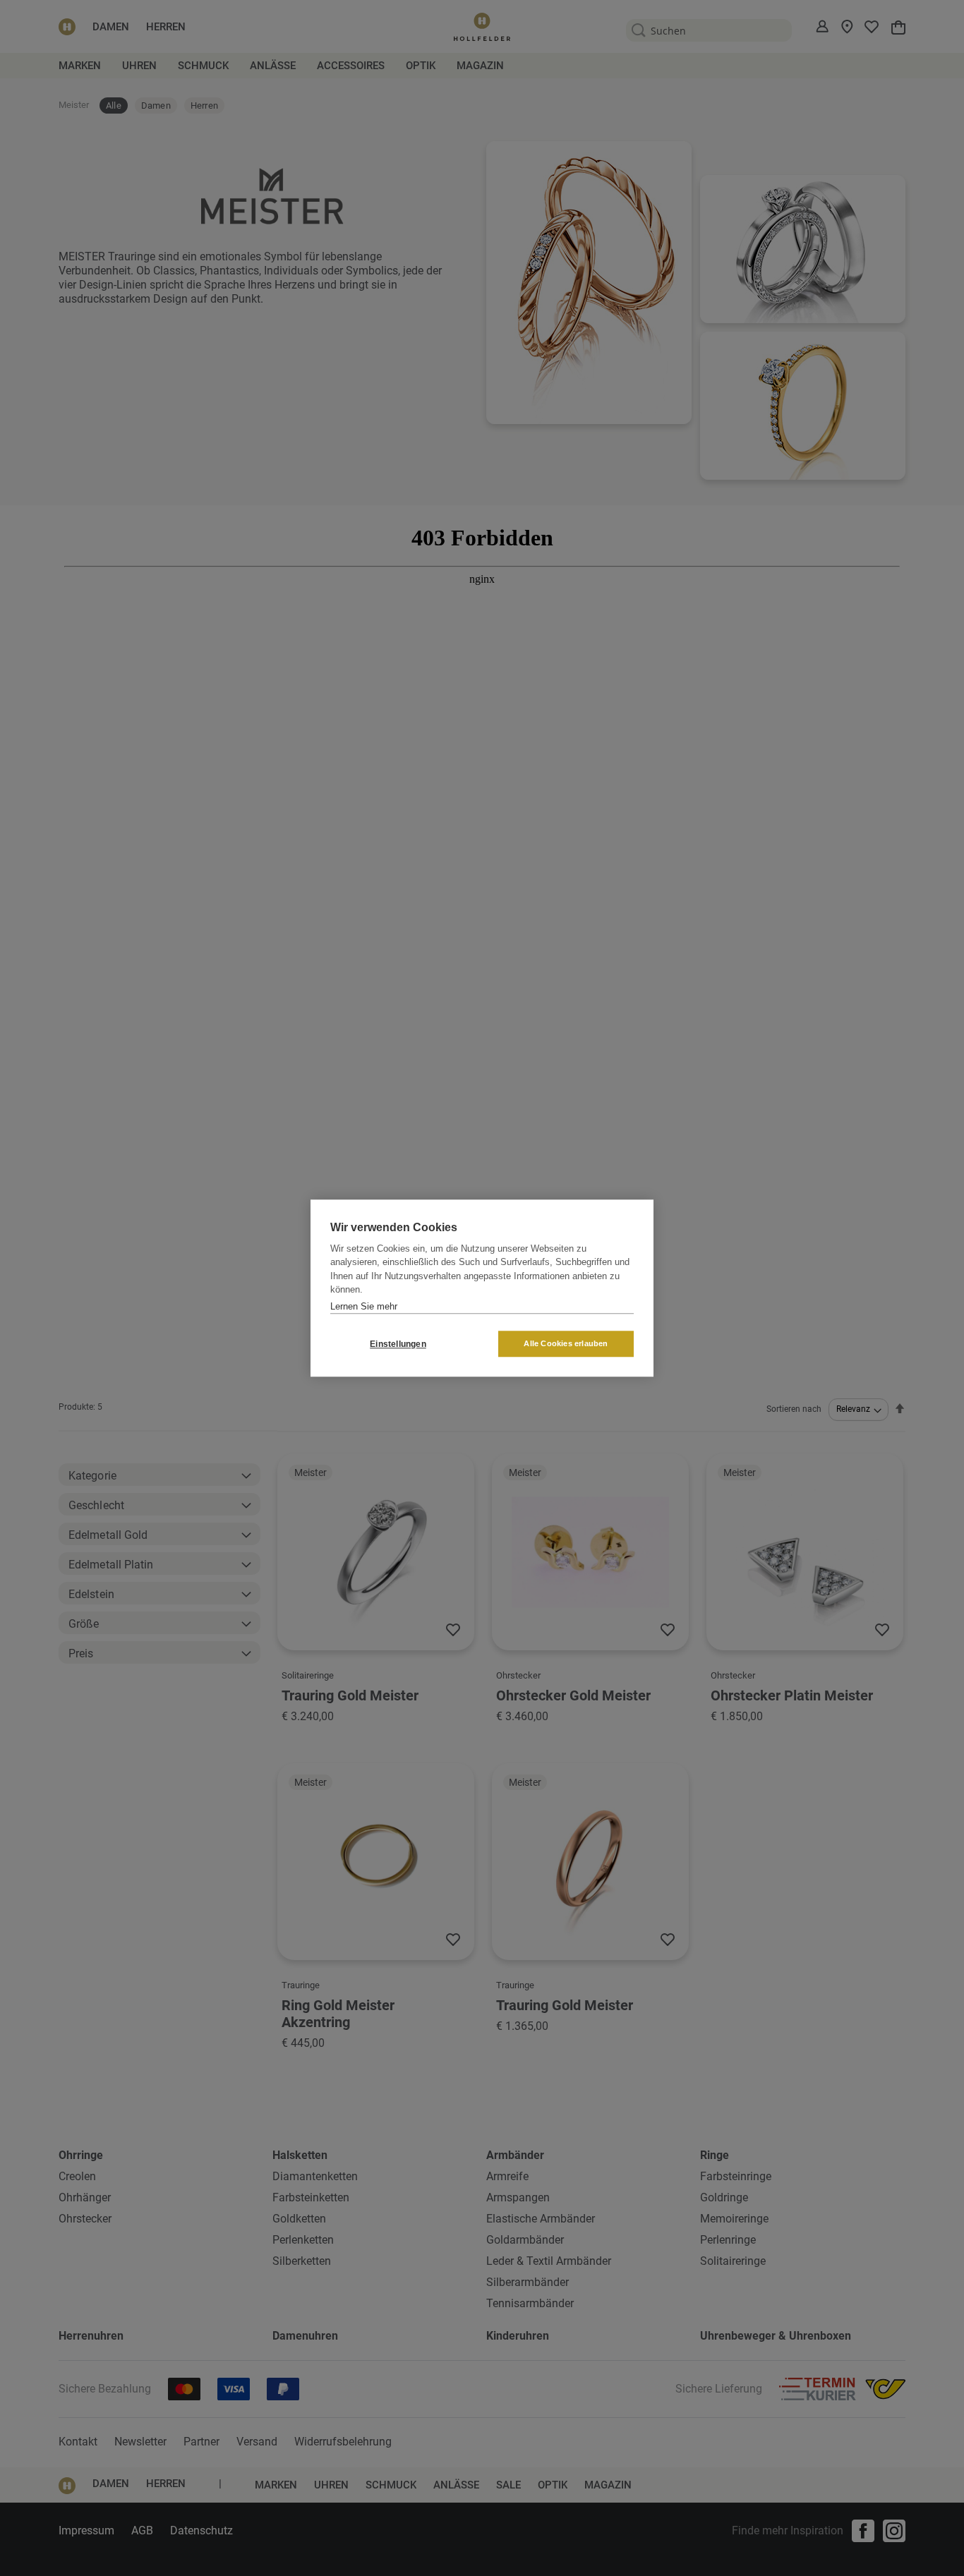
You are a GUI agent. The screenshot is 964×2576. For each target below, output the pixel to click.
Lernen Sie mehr (364, 1306)
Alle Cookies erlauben (566, 1343)
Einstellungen (398, 1344)
